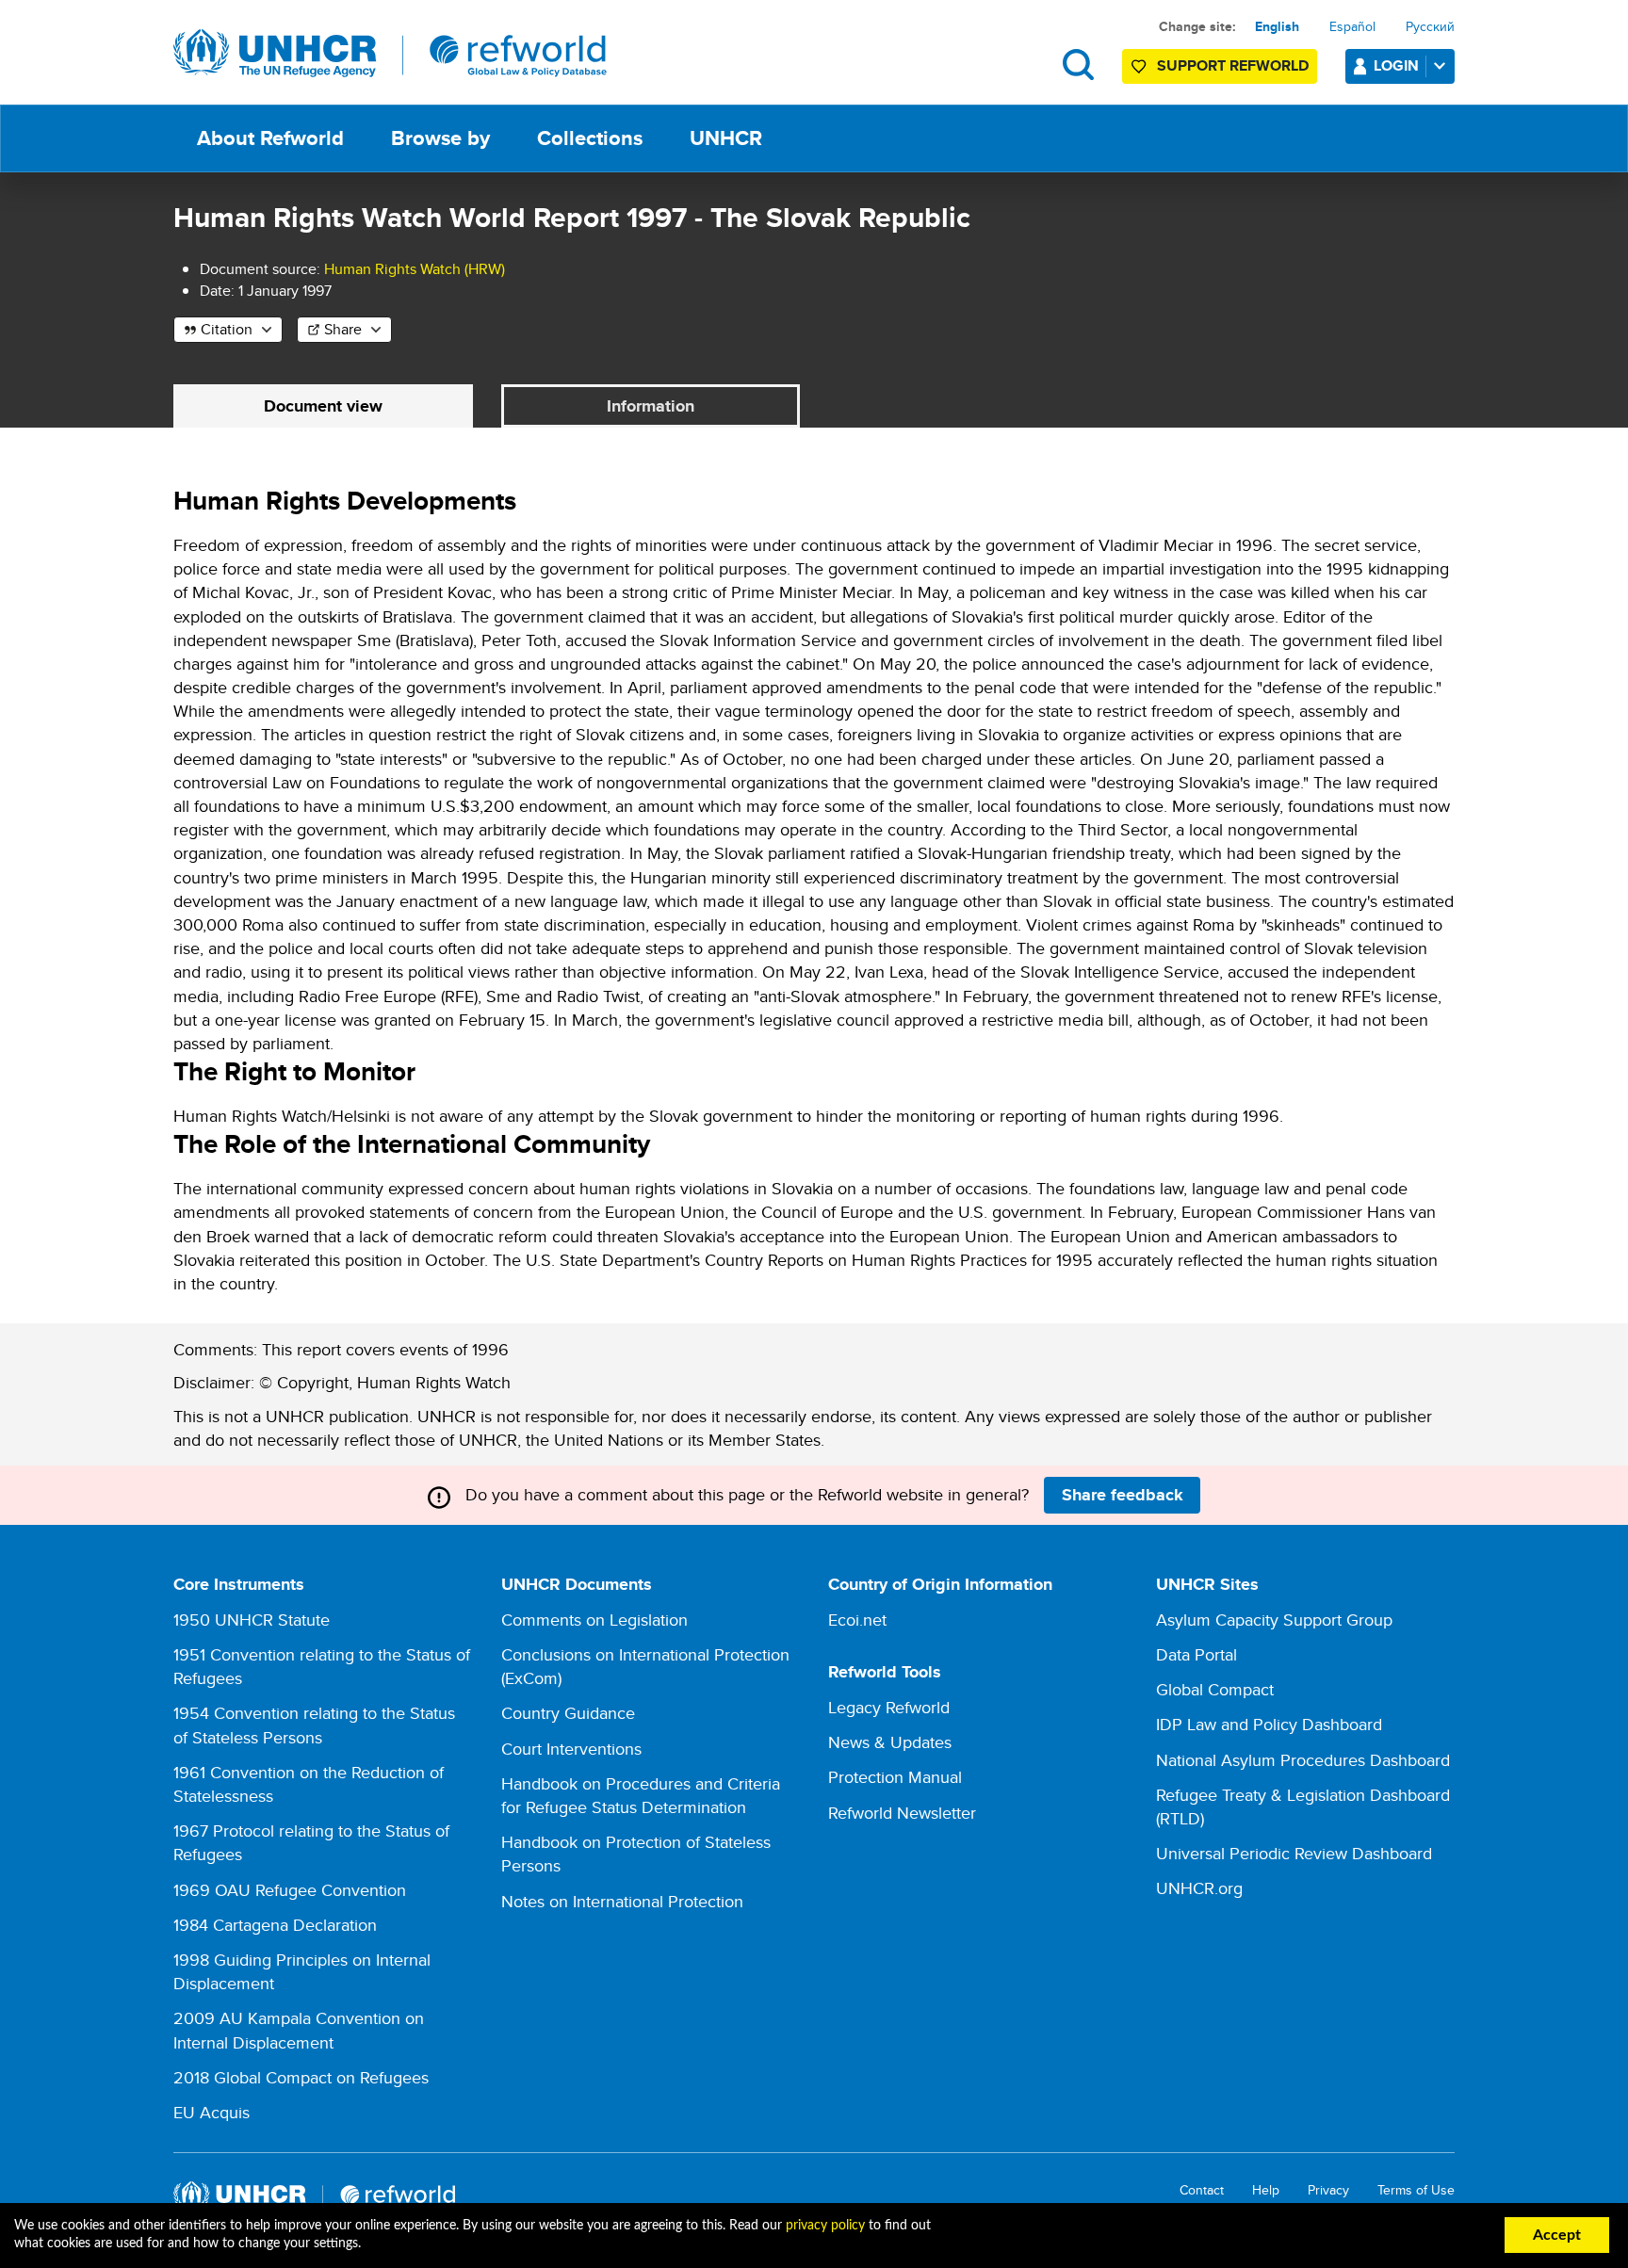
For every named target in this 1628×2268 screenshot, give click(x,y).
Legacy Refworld (889, 1707)
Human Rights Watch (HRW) (415, 269)
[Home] (390, 54)
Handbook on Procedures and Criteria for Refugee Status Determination (641, 1795)
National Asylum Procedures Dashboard (1303, 1760)
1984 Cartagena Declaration (275, 1925)
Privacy (1328, 2190)
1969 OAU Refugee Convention (290, 1890)
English (1277, 26)
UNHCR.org (1199, 1888)
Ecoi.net (857, 1620)
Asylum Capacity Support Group (1274, 1620)
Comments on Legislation (594, 1620)
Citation (227, 329)
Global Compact (1215, 1689)
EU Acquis (212, 2112)
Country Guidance (568, 1713)
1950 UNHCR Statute (252, 1620)
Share (343, 329)
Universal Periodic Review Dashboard (1294, 1853)
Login (1396, 65)
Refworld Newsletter (902, 1813)
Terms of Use (1416, 2190)
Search (1078, 65)
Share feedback (1123, 1495)
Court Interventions (571, 1749)
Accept (1557, 2235)
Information (651, 406)
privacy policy (825, 2226)
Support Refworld (1233, 65)
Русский (1430, 26)
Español (1352, 26)
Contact (1202, 2190)
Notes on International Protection (622, 1901)
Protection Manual (895, 1777)
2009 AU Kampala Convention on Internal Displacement (299, 2030)
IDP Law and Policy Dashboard (1269, 1724)
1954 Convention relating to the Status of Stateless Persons (314, 1725)
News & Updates (890, 1742)
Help (1266, 2190)
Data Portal (1197, 1654)
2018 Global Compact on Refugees (301, 2077)
